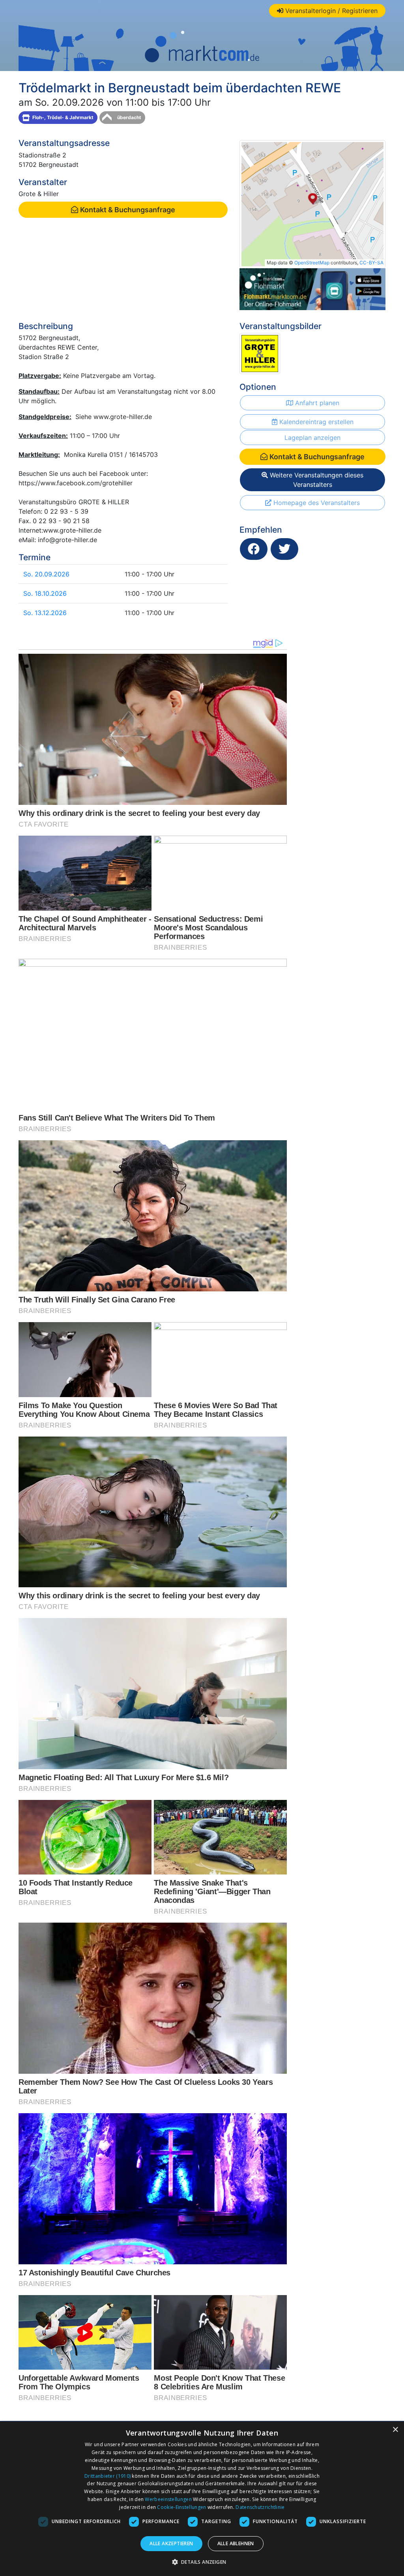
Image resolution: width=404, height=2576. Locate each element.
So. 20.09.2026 (46, 574)
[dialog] (202, 2499)
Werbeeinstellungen (168, 2499)
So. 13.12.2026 (45, 613)
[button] (202, 2562)
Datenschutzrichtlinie (260, 2507)
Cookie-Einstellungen (181, 2507)
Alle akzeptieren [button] (171, 2543)
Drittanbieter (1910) (108, 2476)
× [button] (395, 2430)
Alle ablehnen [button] (236, 2543)
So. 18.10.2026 (45, 593)
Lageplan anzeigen (312, 438)
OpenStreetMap (312, 263)
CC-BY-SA (371, 263)
